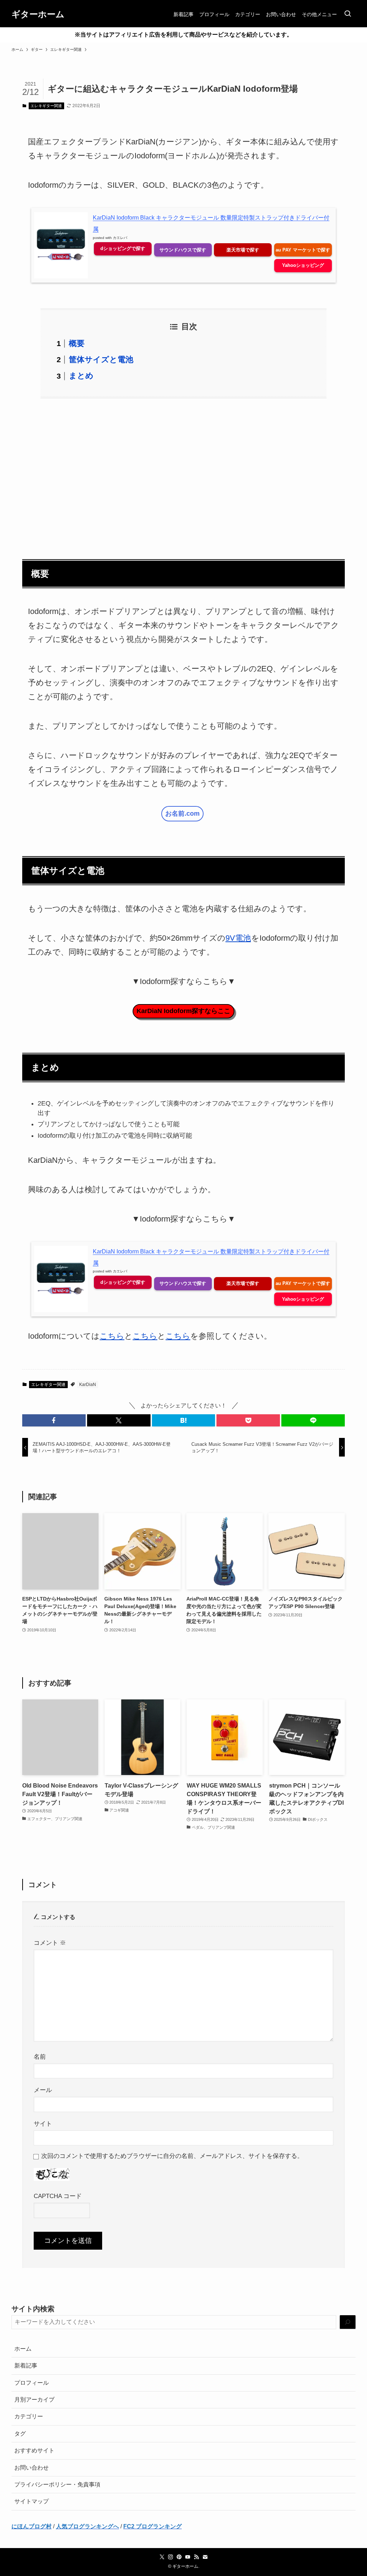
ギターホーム (38, 14)
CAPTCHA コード (58, 2196)
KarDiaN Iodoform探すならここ (183, 1011)
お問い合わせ (32, 2468)
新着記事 (26, 2366)
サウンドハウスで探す (183, 250)
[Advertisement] (183, 474)
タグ (20, 2434)
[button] (54, 1420)
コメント (50, 1943)
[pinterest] (179, 2557)
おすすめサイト (34, 2450)
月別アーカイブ (34, 2400)
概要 (77, 343)
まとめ (81, 376)
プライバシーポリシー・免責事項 (57, 2484)
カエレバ (120, 238)
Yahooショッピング (303, 265)
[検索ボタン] (348, 14)
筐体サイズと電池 (101, 359)
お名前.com (182, 814)
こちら (112, 1336)
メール (43, 2090)
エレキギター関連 (46, 106)
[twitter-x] (162, 2557)
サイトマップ (32, 2501)
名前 (40, 2057)
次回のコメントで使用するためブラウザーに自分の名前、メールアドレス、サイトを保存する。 (172, 2156)
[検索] (348, 2322)
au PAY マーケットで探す (303, 250)
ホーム (23, 2349)
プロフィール (32, 2383)
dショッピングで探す (123, 248)
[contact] (205, 2557)
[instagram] (171, 2557)
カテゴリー (29, 2416)
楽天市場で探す (243, 250)
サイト (43, 2124)
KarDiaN (88, 1385)
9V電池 (238, 938)
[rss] (196, 2557)
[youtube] (188, 2557)
